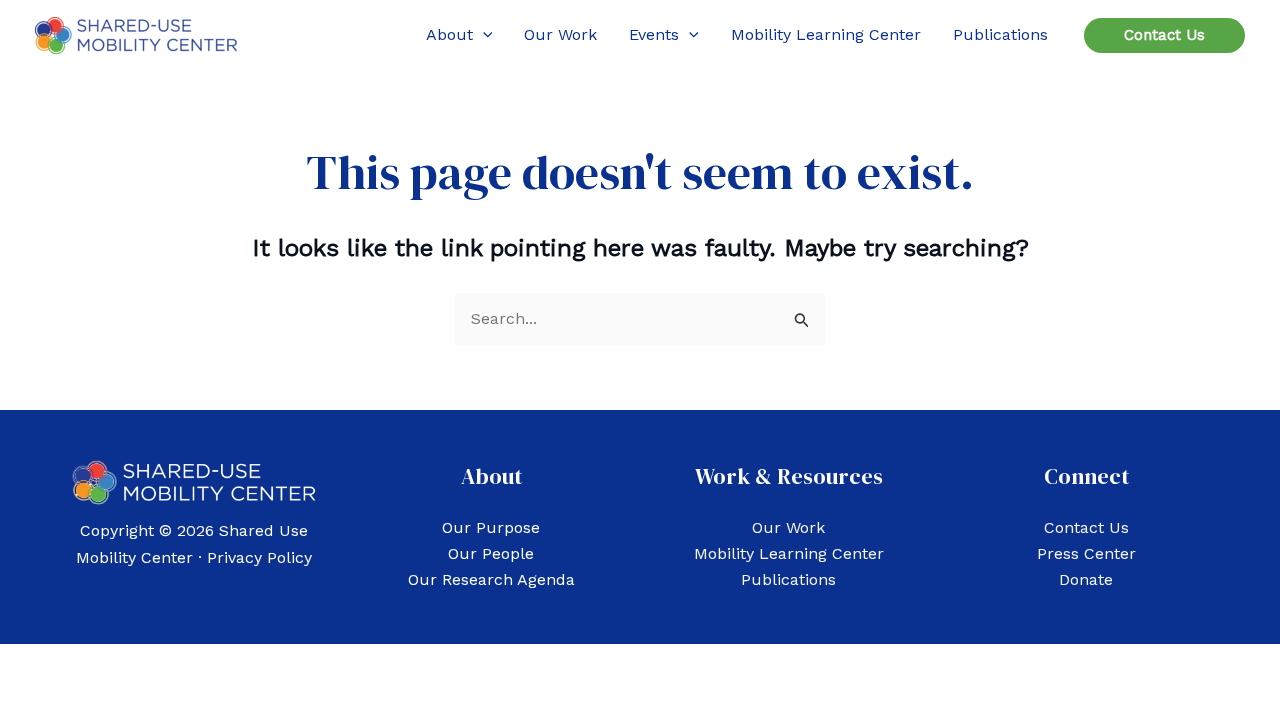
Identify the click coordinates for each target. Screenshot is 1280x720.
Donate (1086, 579)
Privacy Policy (259, 557)
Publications (788, 579)
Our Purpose (491, 527)
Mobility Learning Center (789, 553)
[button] (483, 35)
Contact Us (1086, 527)
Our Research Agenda (491, 579)
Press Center (1086, 553)
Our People (491, 553)
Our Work (788, 527)
